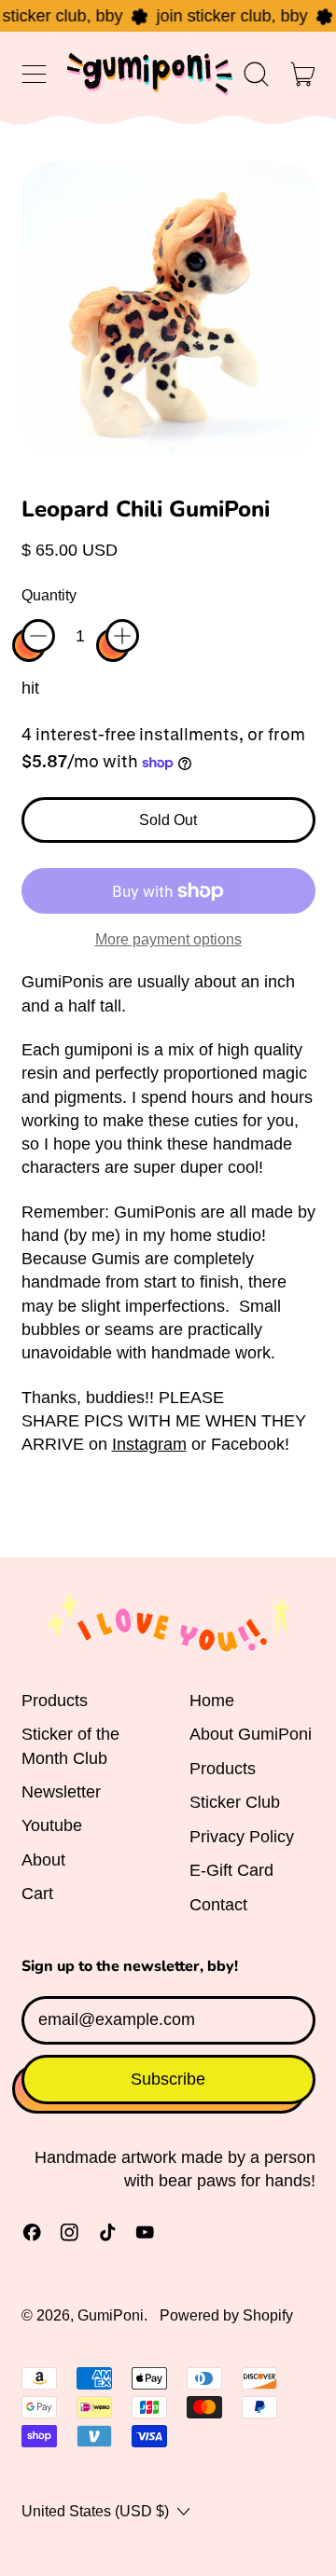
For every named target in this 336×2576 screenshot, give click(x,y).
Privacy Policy (242, 1837)
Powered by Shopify (226, 2315)
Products (55, 1701)
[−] (38, 636)
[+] (122, 636)
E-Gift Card (231, 1870)
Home (212, 1701)
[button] (257, 74)
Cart (37, 1894)
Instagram (149, 1444)
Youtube (52, 1825)
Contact (218, 1905)
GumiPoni (111, 2315)
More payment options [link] (168, 939)
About (43, 1860)
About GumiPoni (251, 1734)
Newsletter (61, 1792)
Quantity (49, 595)
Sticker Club (235, 1802)
